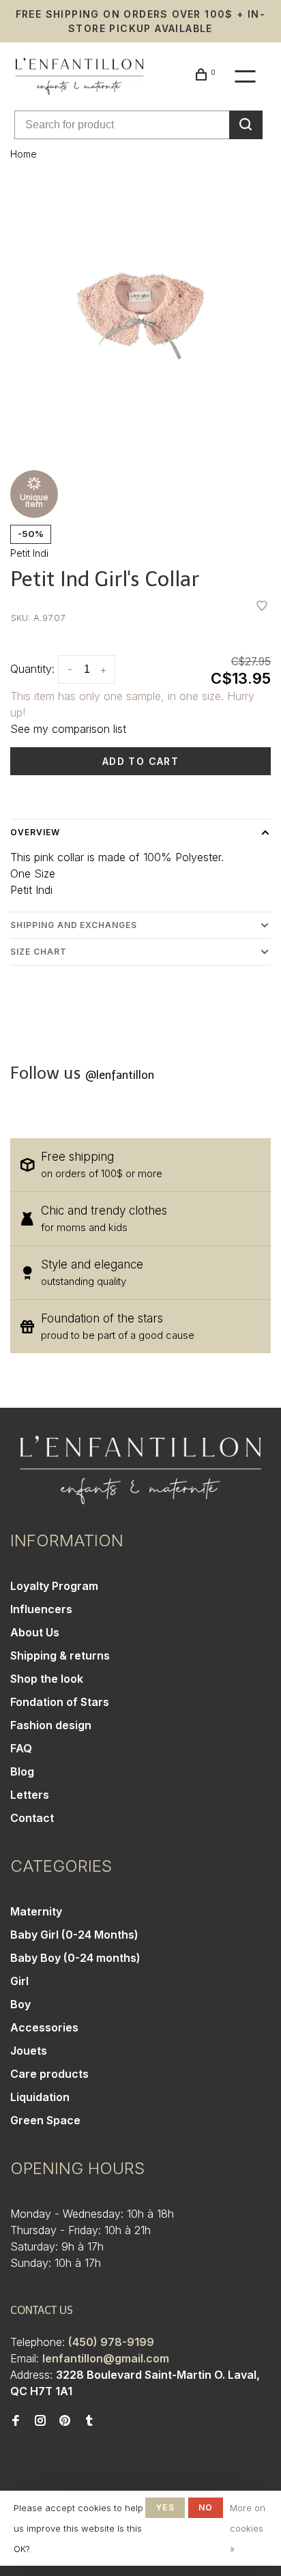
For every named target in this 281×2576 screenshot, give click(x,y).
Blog (22, 1771)
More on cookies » (248, 2528)
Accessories (44, 2027)
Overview (35, 832)
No (206, 2507)
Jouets (29, 2051)
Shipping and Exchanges (74, 925)
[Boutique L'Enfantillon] (140, 1470)
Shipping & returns (60, 1655)
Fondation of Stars (60, 1702)
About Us (35, 1632)
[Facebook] (16, 2421)
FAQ (21, 1748)
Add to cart (140, 761)
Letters (30, 1795)
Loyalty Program (54, 1586)
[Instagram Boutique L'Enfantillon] (40, 2421)
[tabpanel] (140, 316)
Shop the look (47, 1679)
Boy (20, 2004)
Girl (19, 1981)
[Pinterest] (65, 2421)
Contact (32, 1818)
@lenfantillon (120, 1075)
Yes (165, 2507)
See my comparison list (68, 729)
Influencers (41, 1609)
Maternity (36, 1911)
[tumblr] (89, 2421)
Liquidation (40, 2097)
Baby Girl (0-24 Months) (74, 1935)
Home (24, 154)
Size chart (39, 952)
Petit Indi (29, 553)
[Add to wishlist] (262, 607)
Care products (49, 2074)
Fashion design (51, 1725)
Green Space (45, 2120)
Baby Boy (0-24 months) (75, 1958)
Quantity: (32, 669)
